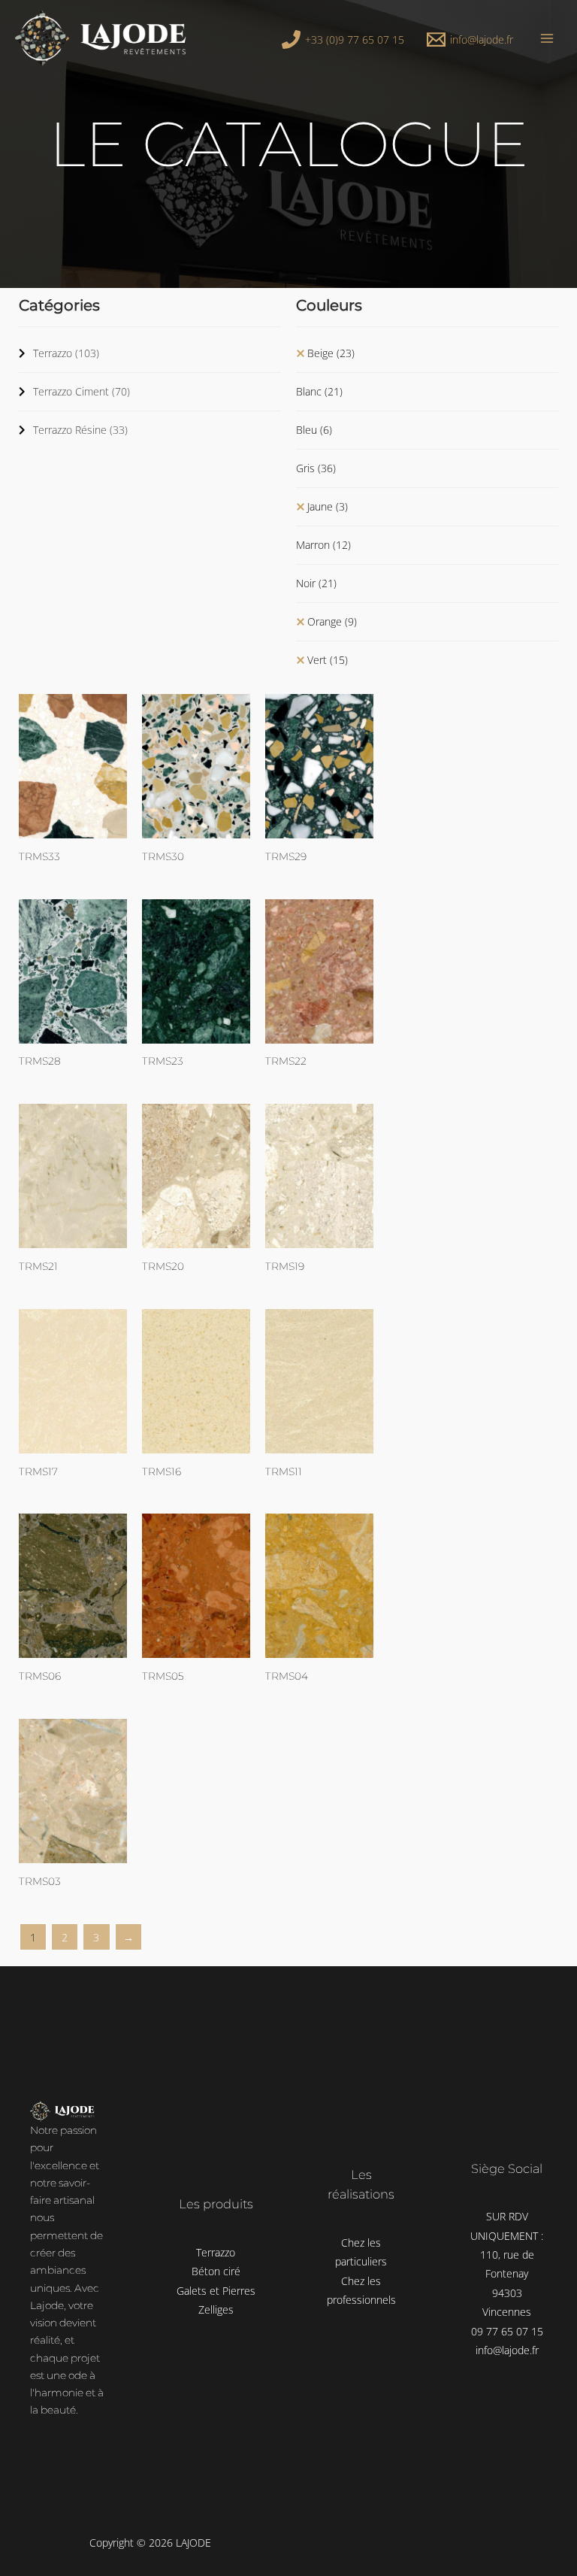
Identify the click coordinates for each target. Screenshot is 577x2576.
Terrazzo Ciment (82, 391)
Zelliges (216, 2309)
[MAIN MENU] (547, 38)
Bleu (314, 430)
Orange (332, 621)
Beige (331, 353)
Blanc (319, 391)
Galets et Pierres (216, 2291)
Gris (316, 468)
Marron (323, 545)
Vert (328, 660)
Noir (316, 583)
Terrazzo (66, 353)
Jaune (328, 506)
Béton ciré (216, 2271)
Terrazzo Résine (80, 430)
